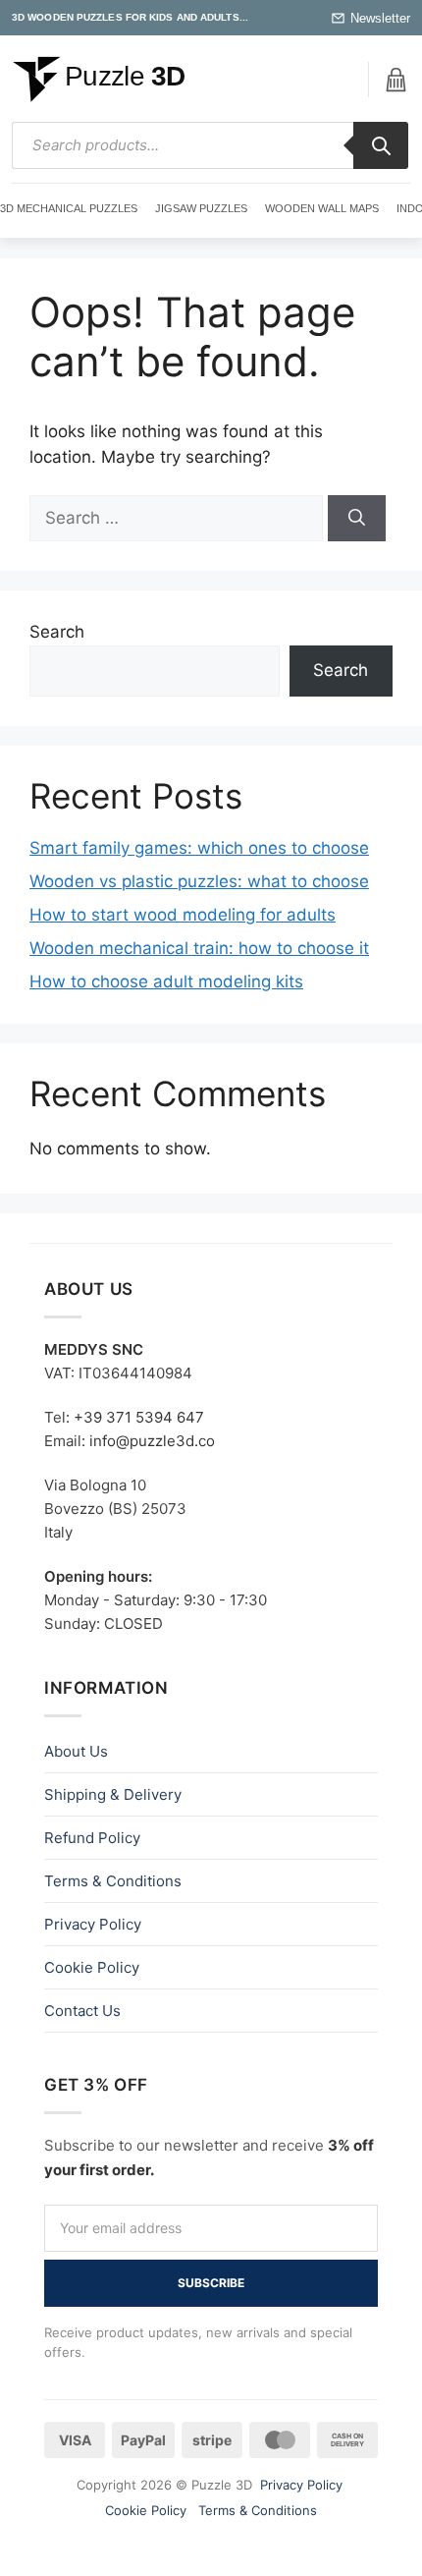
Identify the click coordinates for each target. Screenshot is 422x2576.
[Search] (381, 145)
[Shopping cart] (396, 80)
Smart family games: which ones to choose (199, 848)
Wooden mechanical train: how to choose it (199, 948)
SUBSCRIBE (211, 2283)
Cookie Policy (92, 1967)
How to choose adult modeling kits (166, 981)
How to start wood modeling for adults (183, 915)
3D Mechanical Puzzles (69, 208)
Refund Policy (92, 1838)
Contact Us (82, 2011)
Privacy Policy (93, 1924)
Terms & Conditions (113, 1881)
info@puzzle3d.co (152, 1441)
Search (57, 632)
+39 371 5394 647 (139, 1417)
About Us (76, 1751)
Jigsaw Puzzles (201, 208)
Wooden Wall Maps (322, 208)
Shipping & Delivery (113, 1794)
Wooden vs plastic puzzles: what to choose (199, 881)
